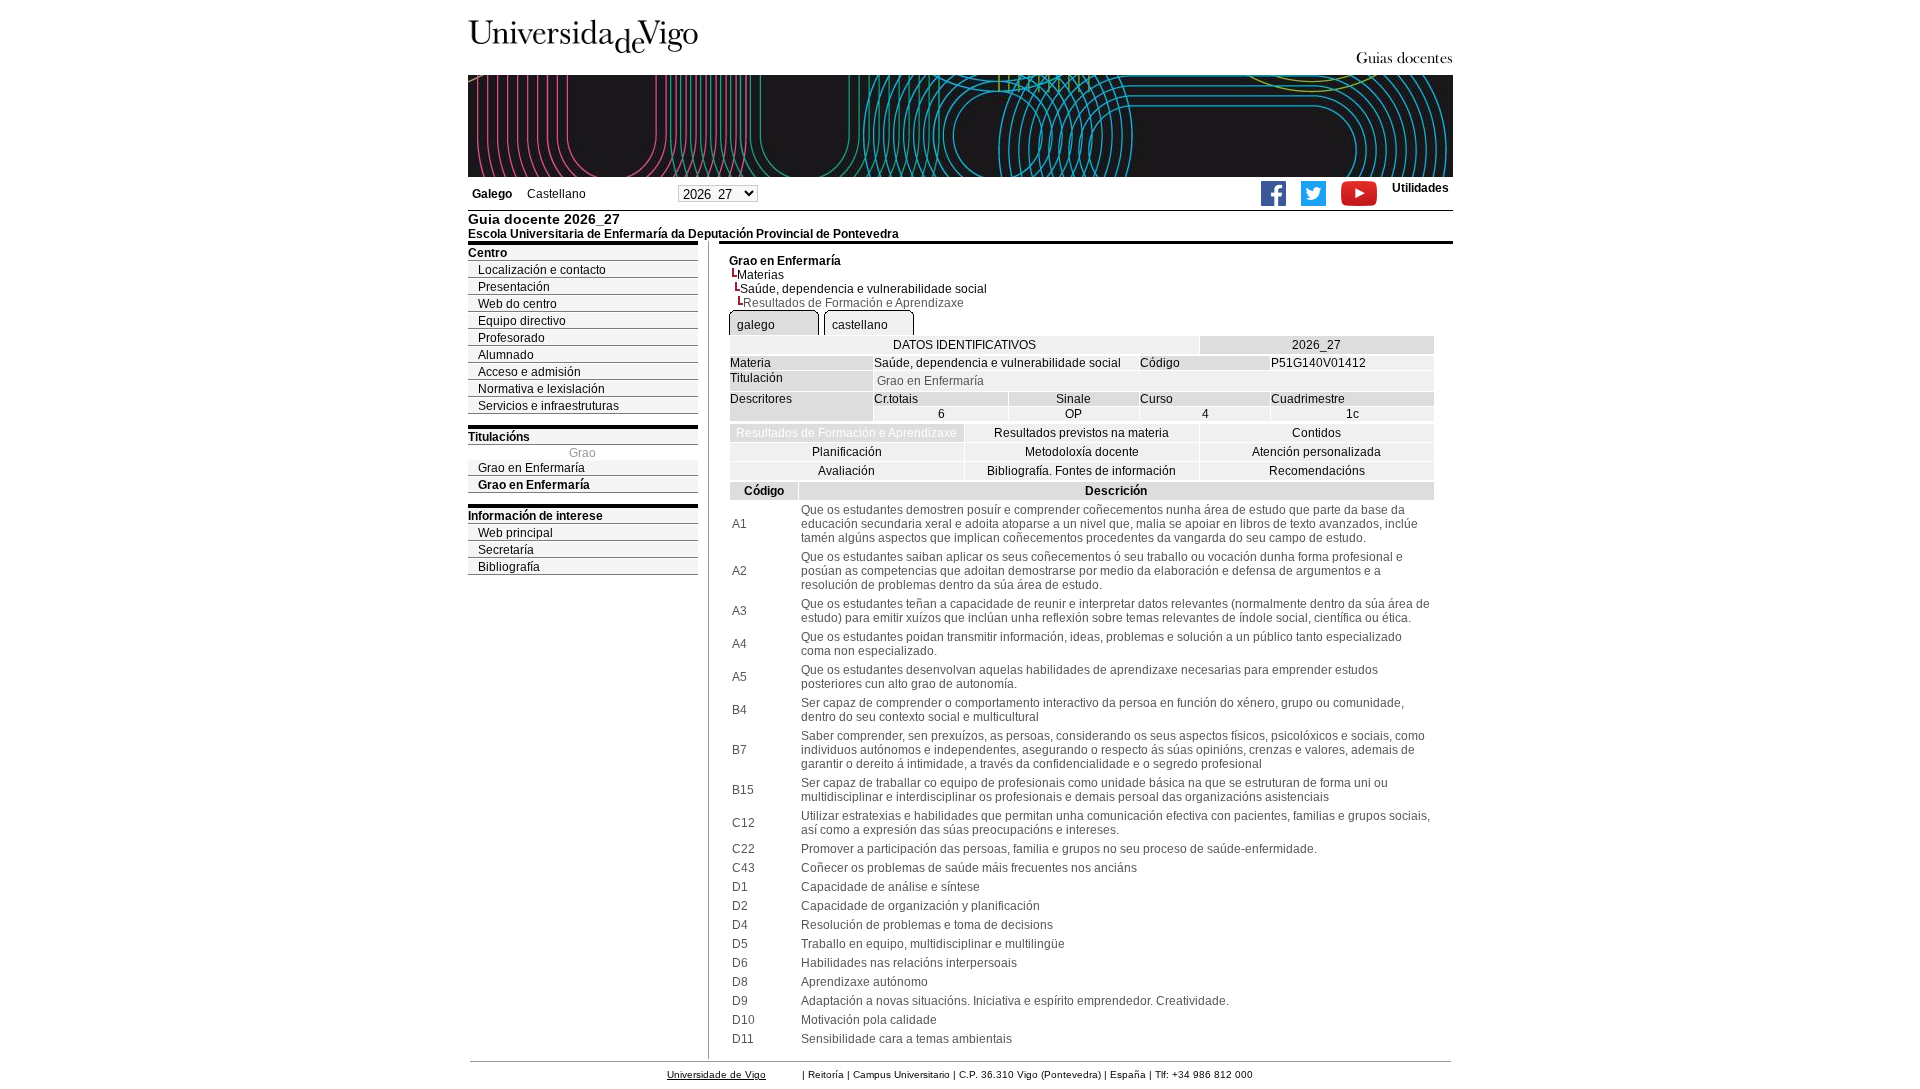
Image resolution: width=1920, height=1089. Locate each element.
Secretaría (506, 550)
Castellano (556, 194)
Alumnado (506, 355)
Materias (760, 275)
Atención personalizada (1316, 452)
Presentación (514, 287)
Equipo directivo (522, 321)
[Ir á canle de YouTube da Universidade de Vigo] (1359, 193)
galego (756, 325)
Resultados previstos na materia (1081, 433)
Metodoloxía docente (1082, 452)
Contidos (1316, 433)
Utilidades (1420, 188)
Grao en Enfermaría (531, 468)
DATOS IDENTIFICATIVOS (964, 345)
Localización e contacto (542, 270)
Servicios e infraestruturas (548, 406)
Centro (487, 253)
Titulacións (499, 437)
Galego (492, 194)
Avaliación (846, 471)
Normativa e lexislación (541, 389)
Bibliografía (509, 567)
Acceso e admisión (529, 372)
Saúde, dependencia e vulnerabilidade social (863, 289)
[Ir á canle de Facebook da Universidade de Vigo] (1273, 193)
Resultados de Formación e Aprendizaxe (846, 433)
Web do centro (517, 304)
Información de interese (535, 516)
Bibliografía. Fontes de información (1081, 471)
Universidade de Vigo (716, 1074)
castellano (860, 325)
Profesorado (511, 338)
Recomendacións (1317, 471)
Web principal (515, 533)
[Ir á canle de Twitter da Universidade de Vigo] (1313, 193)
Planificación (847, 452)
